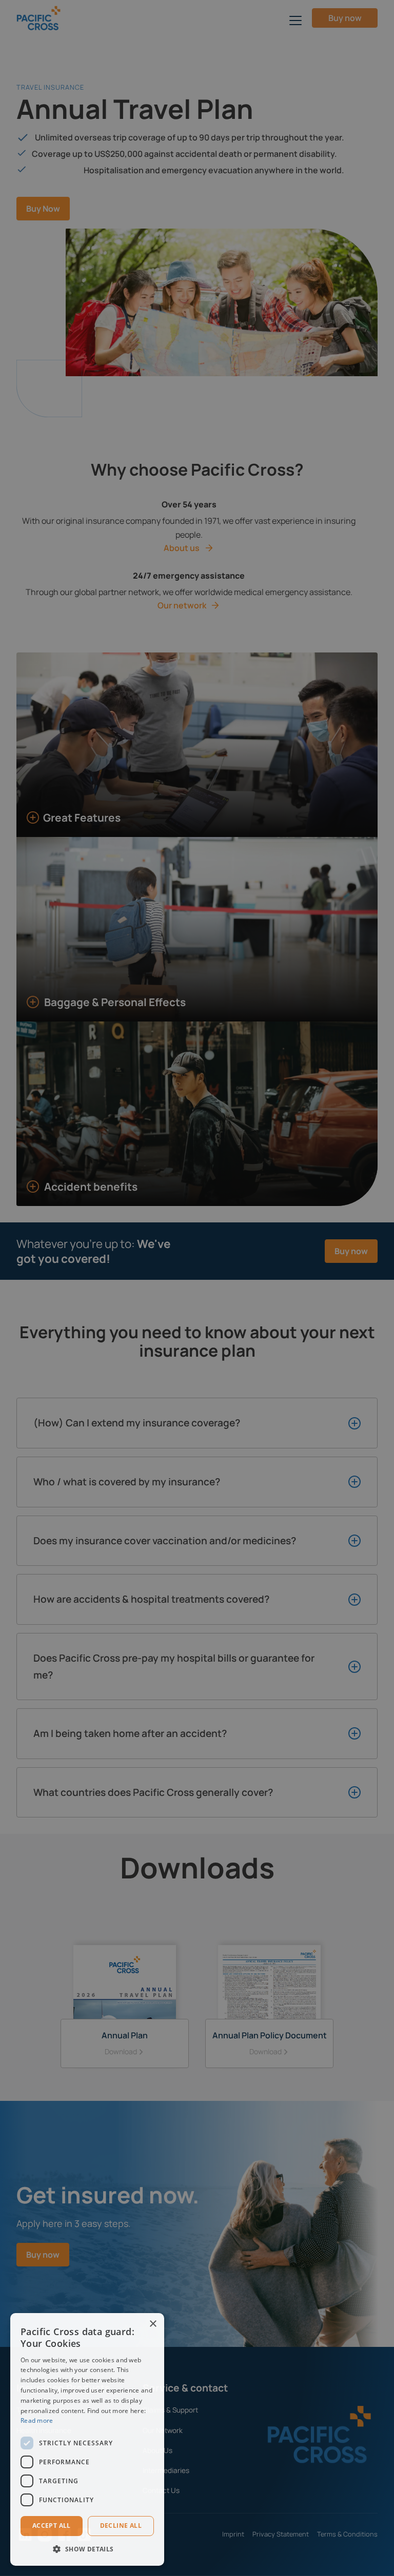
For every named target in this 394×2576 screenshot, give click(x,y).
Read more (37, 2420)
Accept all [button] (52, 2526)
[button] (87, 2549)
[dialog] (87, 2439)
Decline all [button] (121, 2526)
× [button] (153, 2324)
